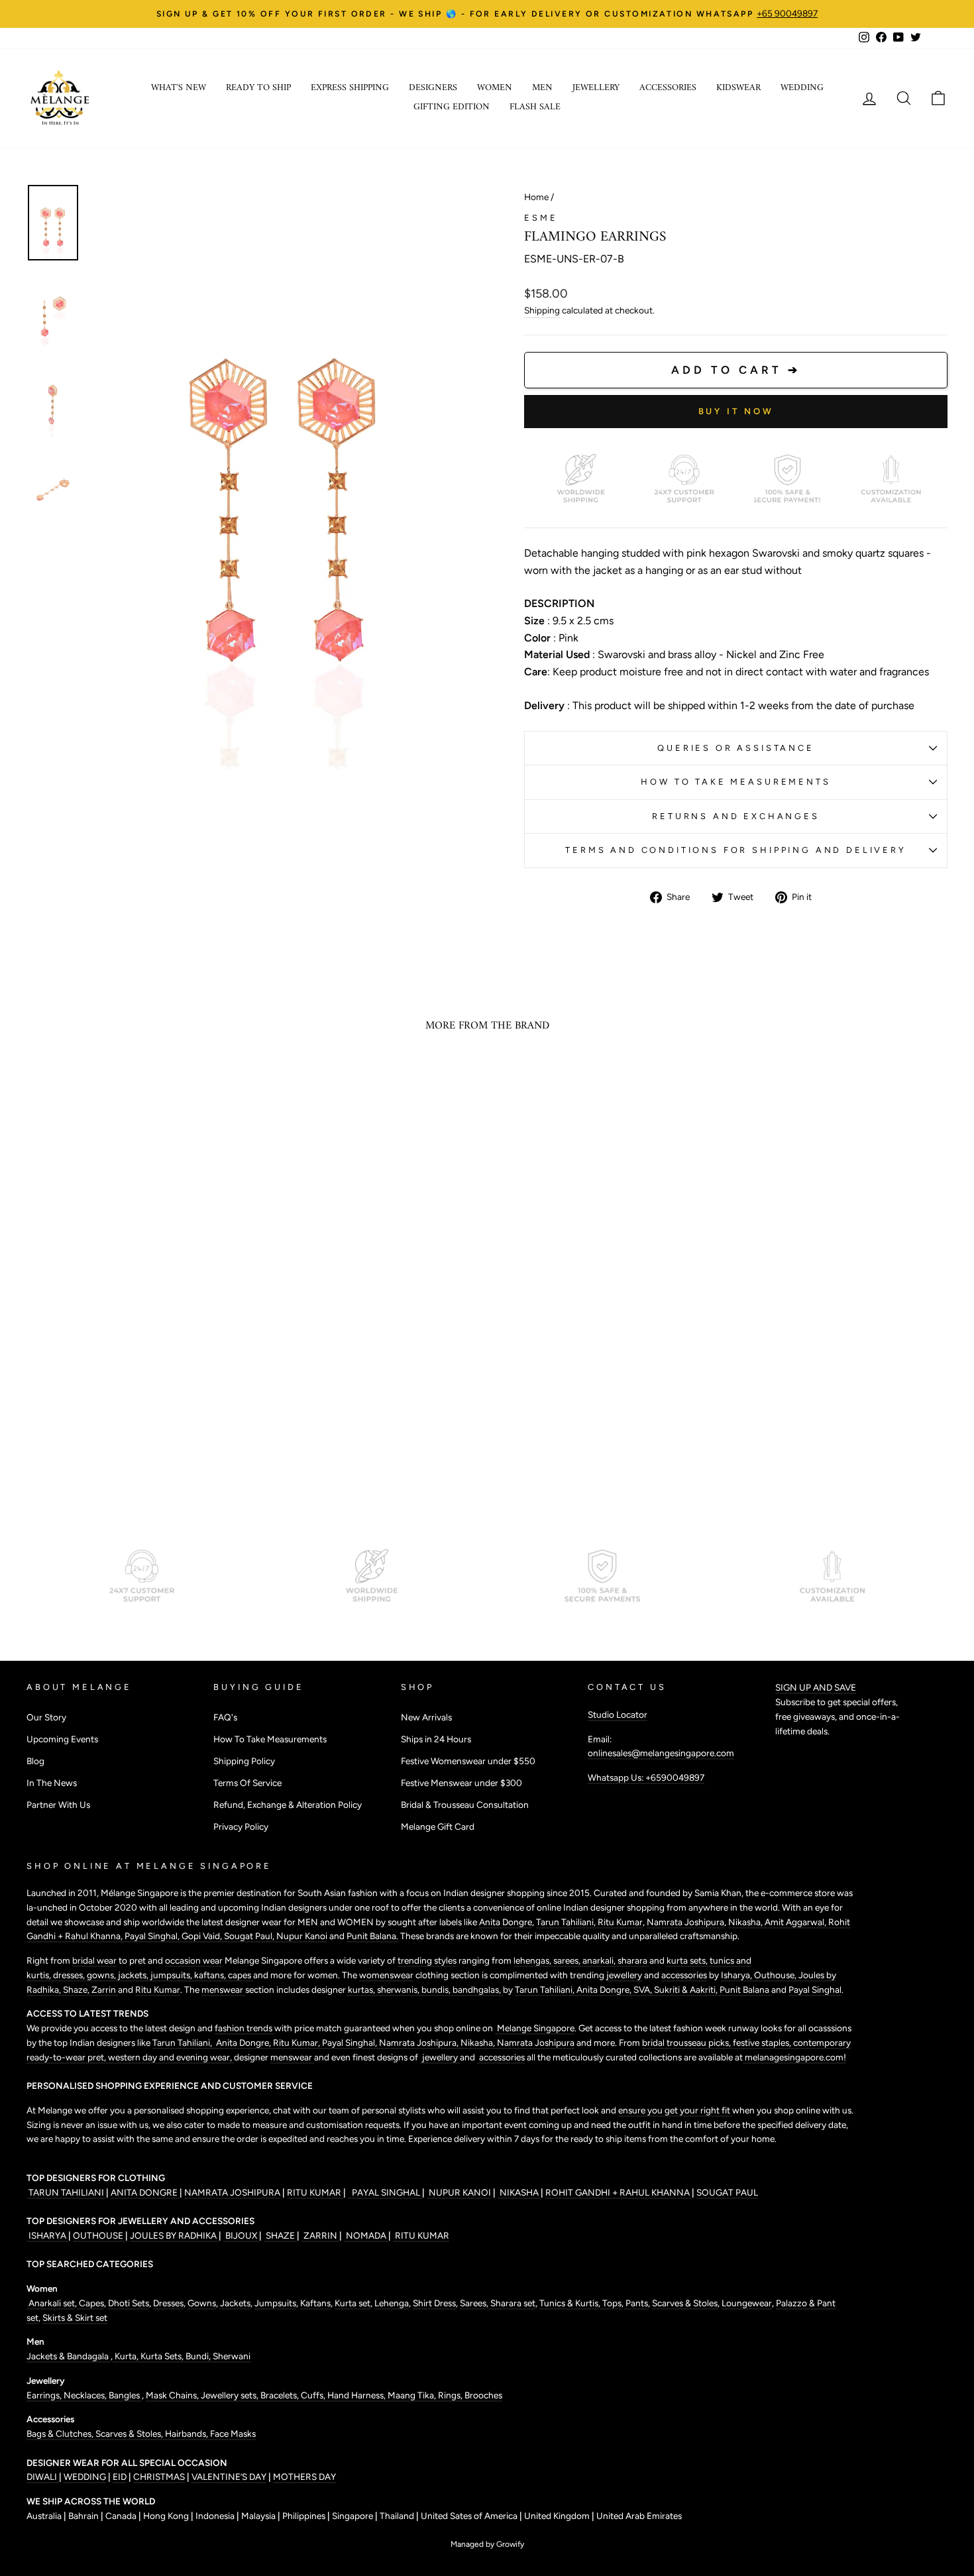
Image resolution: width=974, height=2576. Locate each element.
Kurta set (352, 2303)
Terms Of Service (247, 1783)
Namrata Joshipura (685, 1922)
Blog (35, 1761)
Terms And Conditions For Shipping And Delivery (736, 850)
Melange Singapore (535, 2028)
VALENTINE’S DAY (229, 2477)
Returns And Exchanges (736, 816)
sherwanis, (399, 1989)
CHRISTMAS (159, 2477)
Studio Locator (618, 1714)
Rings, (451, 2395)
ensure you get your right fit (675, 2110)
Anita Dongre (506, 1922)
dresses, (70, 1975)
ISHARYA (47, 2235)
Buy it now (736, 411)
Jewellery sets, (231, 2395)
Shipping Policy (244, 1761)
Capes (90, 2303)
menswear (223, 1989)
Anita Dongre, (605, 1989)
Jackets (235, 2303)
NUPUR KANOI (459, 2192)
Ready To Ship (258, 88)
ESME (541, 218)
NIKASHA (519, 2192)
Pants (636, 2303)
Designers (433, 88)
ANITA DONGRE (145, 2192)
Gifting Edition (452, 107)
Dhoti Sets (129, 2303)
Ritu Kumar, (298, 2043)
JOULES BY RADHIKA (174, 2235)
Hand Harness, (357, 2395)
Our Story (46, 1717)
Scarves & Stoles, (130, 2434)
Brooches (483, 2395)
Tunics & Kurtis (569, 2303)
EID (120, 2477)
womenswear (386, 1975)
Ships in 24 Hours (436, 1739)
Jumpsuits (275, 2303)
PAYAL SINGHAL (385, 2192)
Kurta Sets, (163, 2356)
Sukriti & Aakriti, (687, 1989)
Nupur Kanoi (302, 1936)
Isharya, (737, 1975)
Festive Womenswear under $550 (468, 1761)
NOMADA (366, 2235)
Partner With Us (58, 1805)
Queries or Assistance (736, 748)
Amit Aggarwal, (796, 1922)
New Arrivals (426, 1717)
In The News (52, 1783)
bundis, (437, 1989)
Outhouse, (776, 1975)
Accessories (668, 88)
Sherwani (232, 2356)
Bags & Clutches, (61, 2434)
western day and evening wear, (171, 2057)
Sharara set (512, 2303)
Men (542, 88)
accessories (684, 1975)
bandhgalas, (478, 1989)
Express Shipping (350, 88)
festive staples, (763, 2043)
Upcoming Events (62, 1739)
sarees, (568, 1960)
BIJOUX (241, 2235)
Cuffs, (314, 2395)
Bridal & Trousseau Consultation (465, 1805)
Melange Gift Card (438, 1826)
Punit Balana (745, 1989)
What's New (179, 88)
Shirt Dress (434, 2303)
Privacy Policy (241, 1826)
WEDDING (85, 2477)
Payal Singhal (815, 1989)
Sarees (473, 2303)
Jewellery (596, 88)
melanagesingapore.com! (794, 2057)
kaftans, (211, 1975)
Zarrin (105, 1989)
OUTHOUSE (99, 2235)
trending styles (427, 1960)
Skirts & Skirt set (75, 2318)
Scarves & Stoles (685, 2303)
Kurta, (126, 2356)
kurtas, (361, 1989)
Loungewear (747, 2303)
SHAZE (280, 2235)
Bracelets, (281, 2395)
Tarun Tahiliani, (567, 1922)
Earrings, (45, 2395)
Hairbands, (188, 2434)
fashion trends (244, 2028)
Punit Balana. (372, 1936)
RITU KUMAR (315, 2192)
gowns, (102, 1975)
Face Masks (233, 2434)
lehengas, (533, 1960)
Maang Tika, (413, 2395)
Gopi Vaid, (203, 1936)
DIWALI (43, 2477)
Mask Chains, (173, 2395)
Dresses (168, 2303)
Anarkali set (51, 2303)
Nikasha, (746, 1922)
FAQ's (225, 1717)
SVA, (644, 1989)
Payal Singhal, (153, 1936)
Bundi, (199, 2356)
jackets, (134, 1975)
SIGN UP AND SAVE (816, 1687)
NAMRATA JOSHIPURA (232, 2192)
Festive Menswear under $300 (461, 1783)
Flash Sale (535, 107)
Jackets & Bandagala (69, 2356)
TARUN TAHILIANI (66, 2192)
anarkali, (600, 1960)
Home (536, 197)
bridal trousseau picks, (687, 2043)
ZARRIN (320, 2235)
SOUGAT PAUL (727, 2192)
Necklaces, (86, 2395)
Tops (611, 2303)
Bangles (125, 2395)
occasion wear (194, 1960)
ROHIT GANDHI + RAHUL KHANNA (619, 2192)
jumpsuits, (172, 1975)
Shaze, (77, 1989)
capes (241, 1975)
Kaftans (315, 2303)
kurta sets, (688, 1960)
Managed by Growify (487, 2544)
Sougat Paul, (250, 1936)
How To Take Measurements (735, 782)
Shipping (542, 310)
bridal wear (94, 1960)
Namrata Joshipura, (420, 2043)
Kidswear (738, 88)
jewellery (624, 1975)
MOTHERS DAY (304, 2477)
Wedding (802, 88)
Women (495, 88)
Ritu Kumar (620, 1922)
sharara (633, 1960)
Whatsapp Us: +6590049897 (646, 1777)
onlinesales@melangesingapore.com (661, 1753)
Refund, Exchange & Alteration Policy (288, 1805)
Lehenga (392, 2303)
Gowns (202, 2303)
